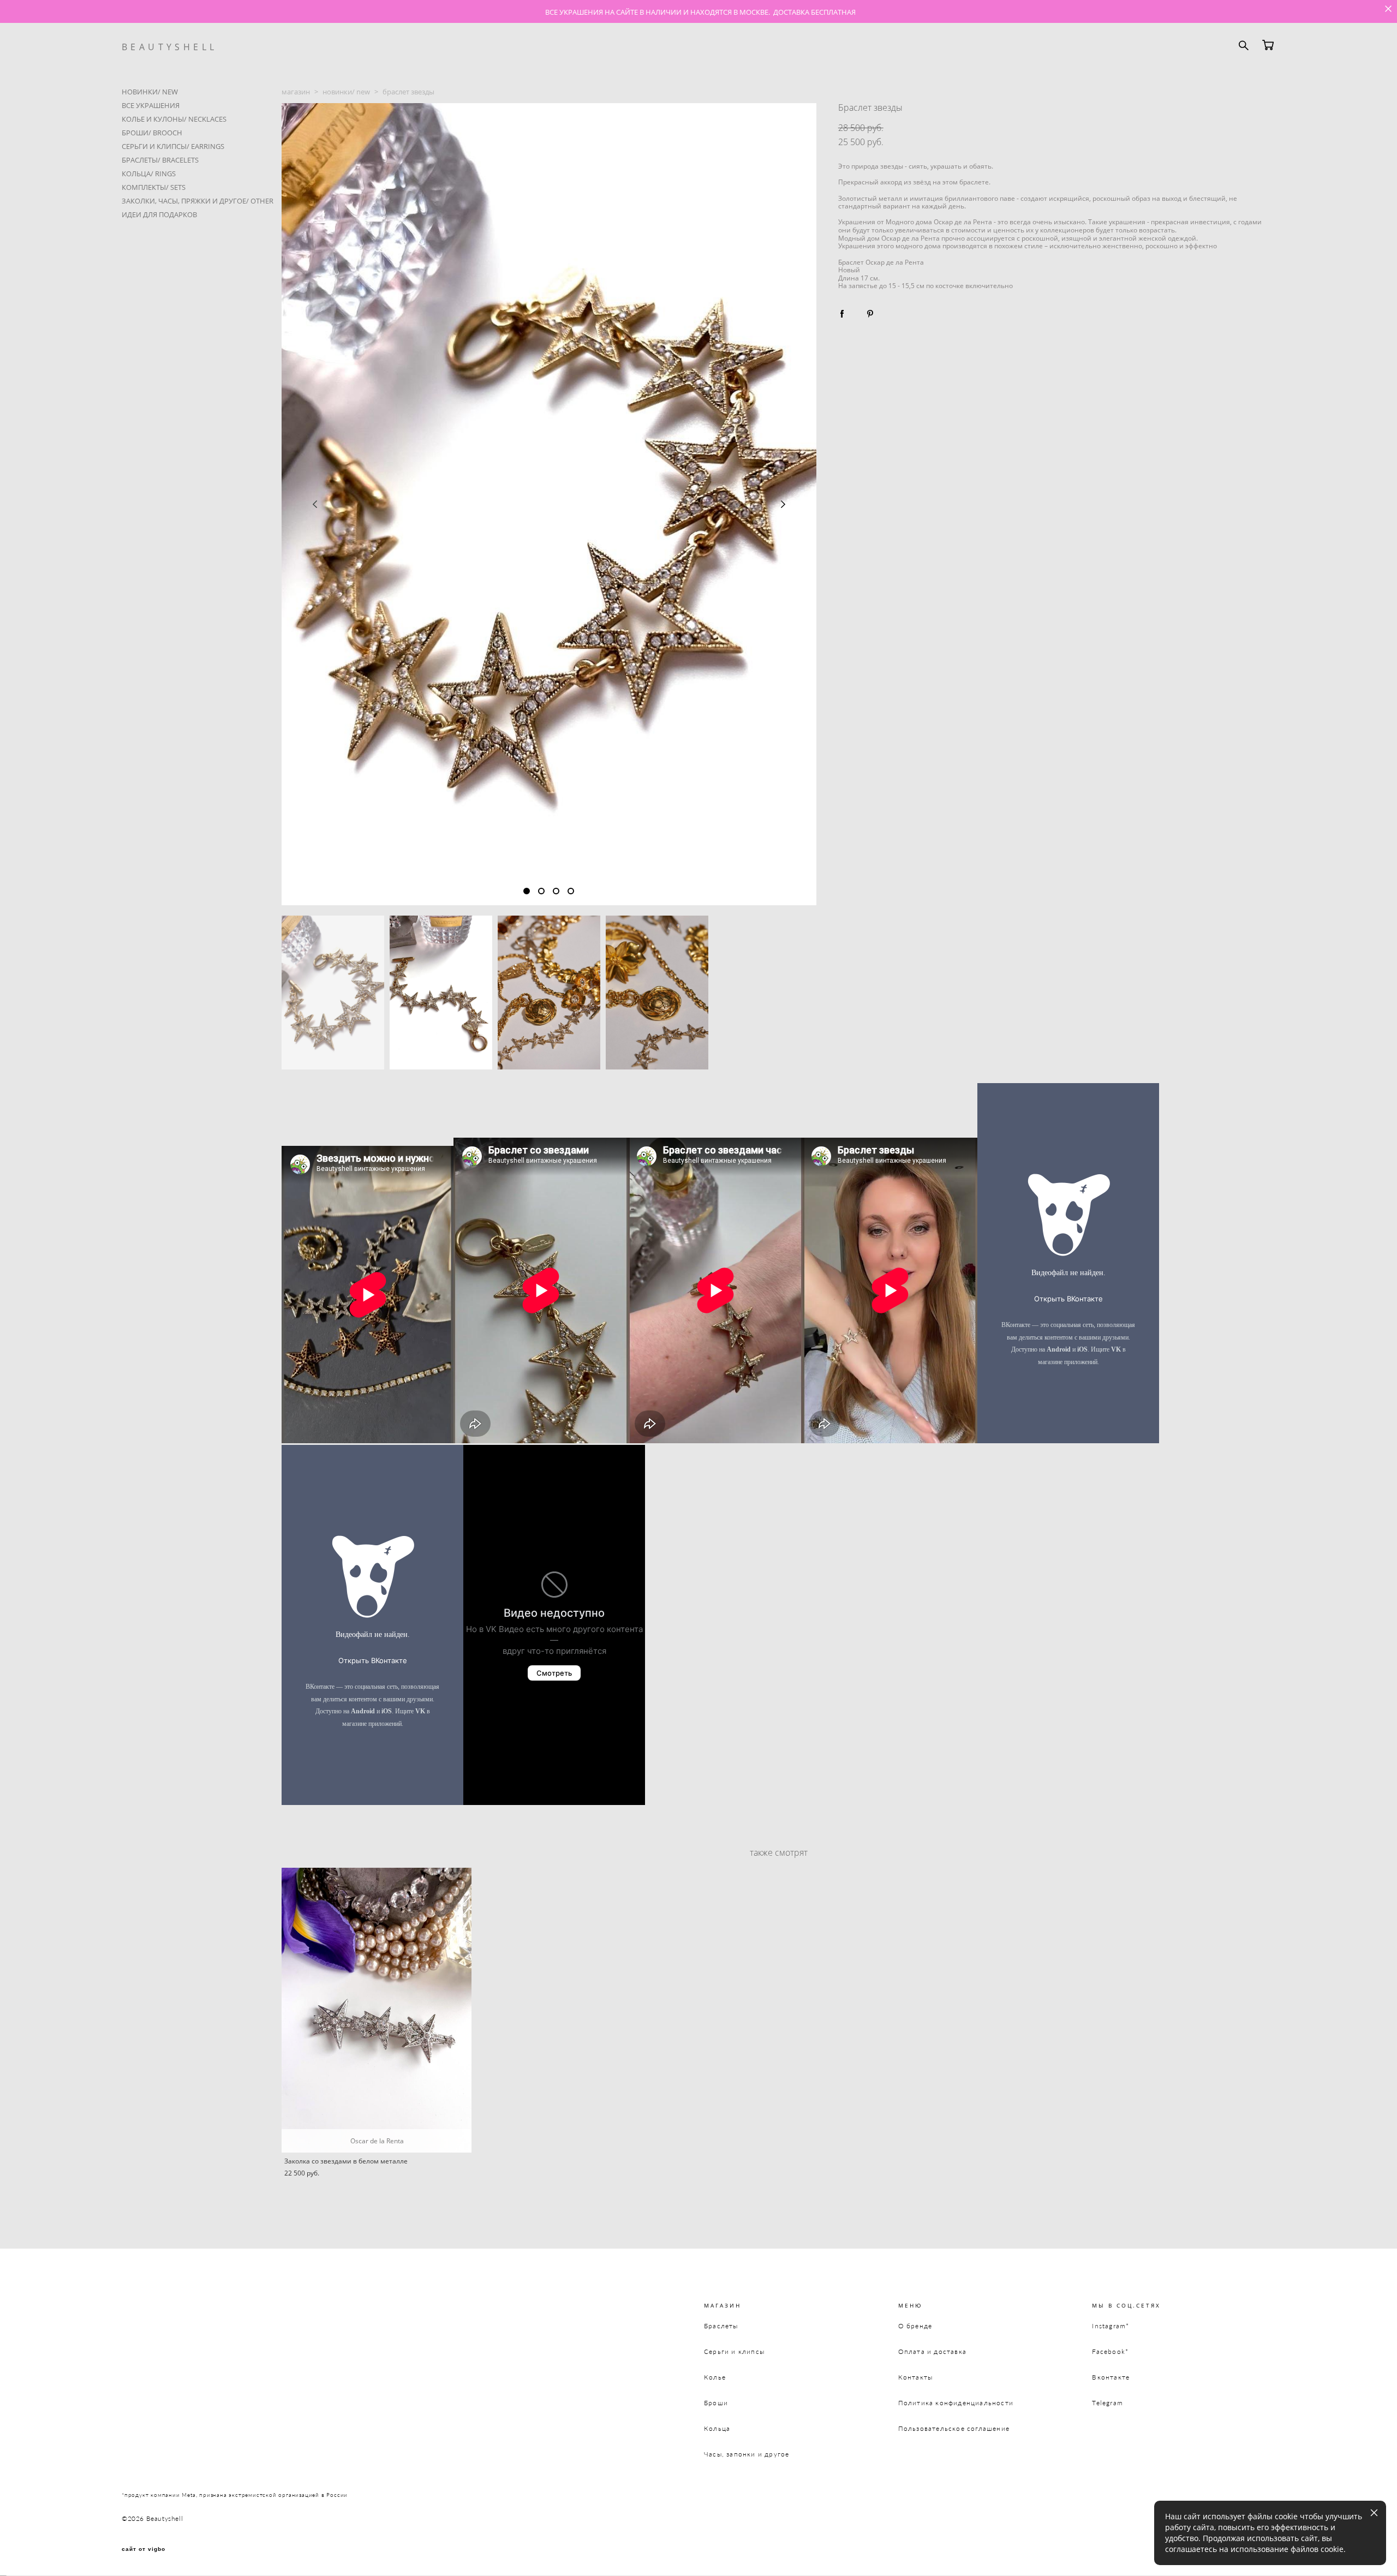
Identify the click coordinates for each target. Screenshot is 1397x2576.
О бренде (915, 2326)
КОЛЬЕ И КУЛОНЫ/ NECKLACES (174, 119)
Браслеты (721, 2326)
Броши (716, 2403)
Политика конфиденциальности (956, 2403)
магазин (296, 92)
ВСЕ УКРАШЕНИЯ (151, 105)
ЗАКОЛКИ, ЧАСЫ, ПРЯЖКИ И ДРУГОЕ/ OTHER (198, 201)
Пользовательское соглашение (954, 2428)
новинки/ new (346, 92)
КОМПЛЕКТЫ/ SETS (154, 187)
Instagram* (1111, 2326)
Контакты (916, 2377)
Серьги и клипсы (734, 2351)
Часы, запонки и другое (747, 2454)
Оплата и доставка (932, 2351)
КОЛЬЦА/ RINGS (149, 174)
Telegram (1108, 2403)
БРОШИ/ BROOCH (152, 133)
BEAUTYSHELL (169, 47)
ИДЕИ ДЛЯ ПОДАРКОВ (159, 214)
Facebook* (1110, 2351)
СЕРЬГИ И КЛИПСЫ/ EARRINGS (173, 146)
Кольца (717, 2428)
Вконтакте (1111, 2377)
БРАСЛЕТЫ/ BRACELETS (160, 160)
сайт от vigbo (144, 2549)
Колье (715, 2377)
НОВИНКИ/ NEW (150, 92)
